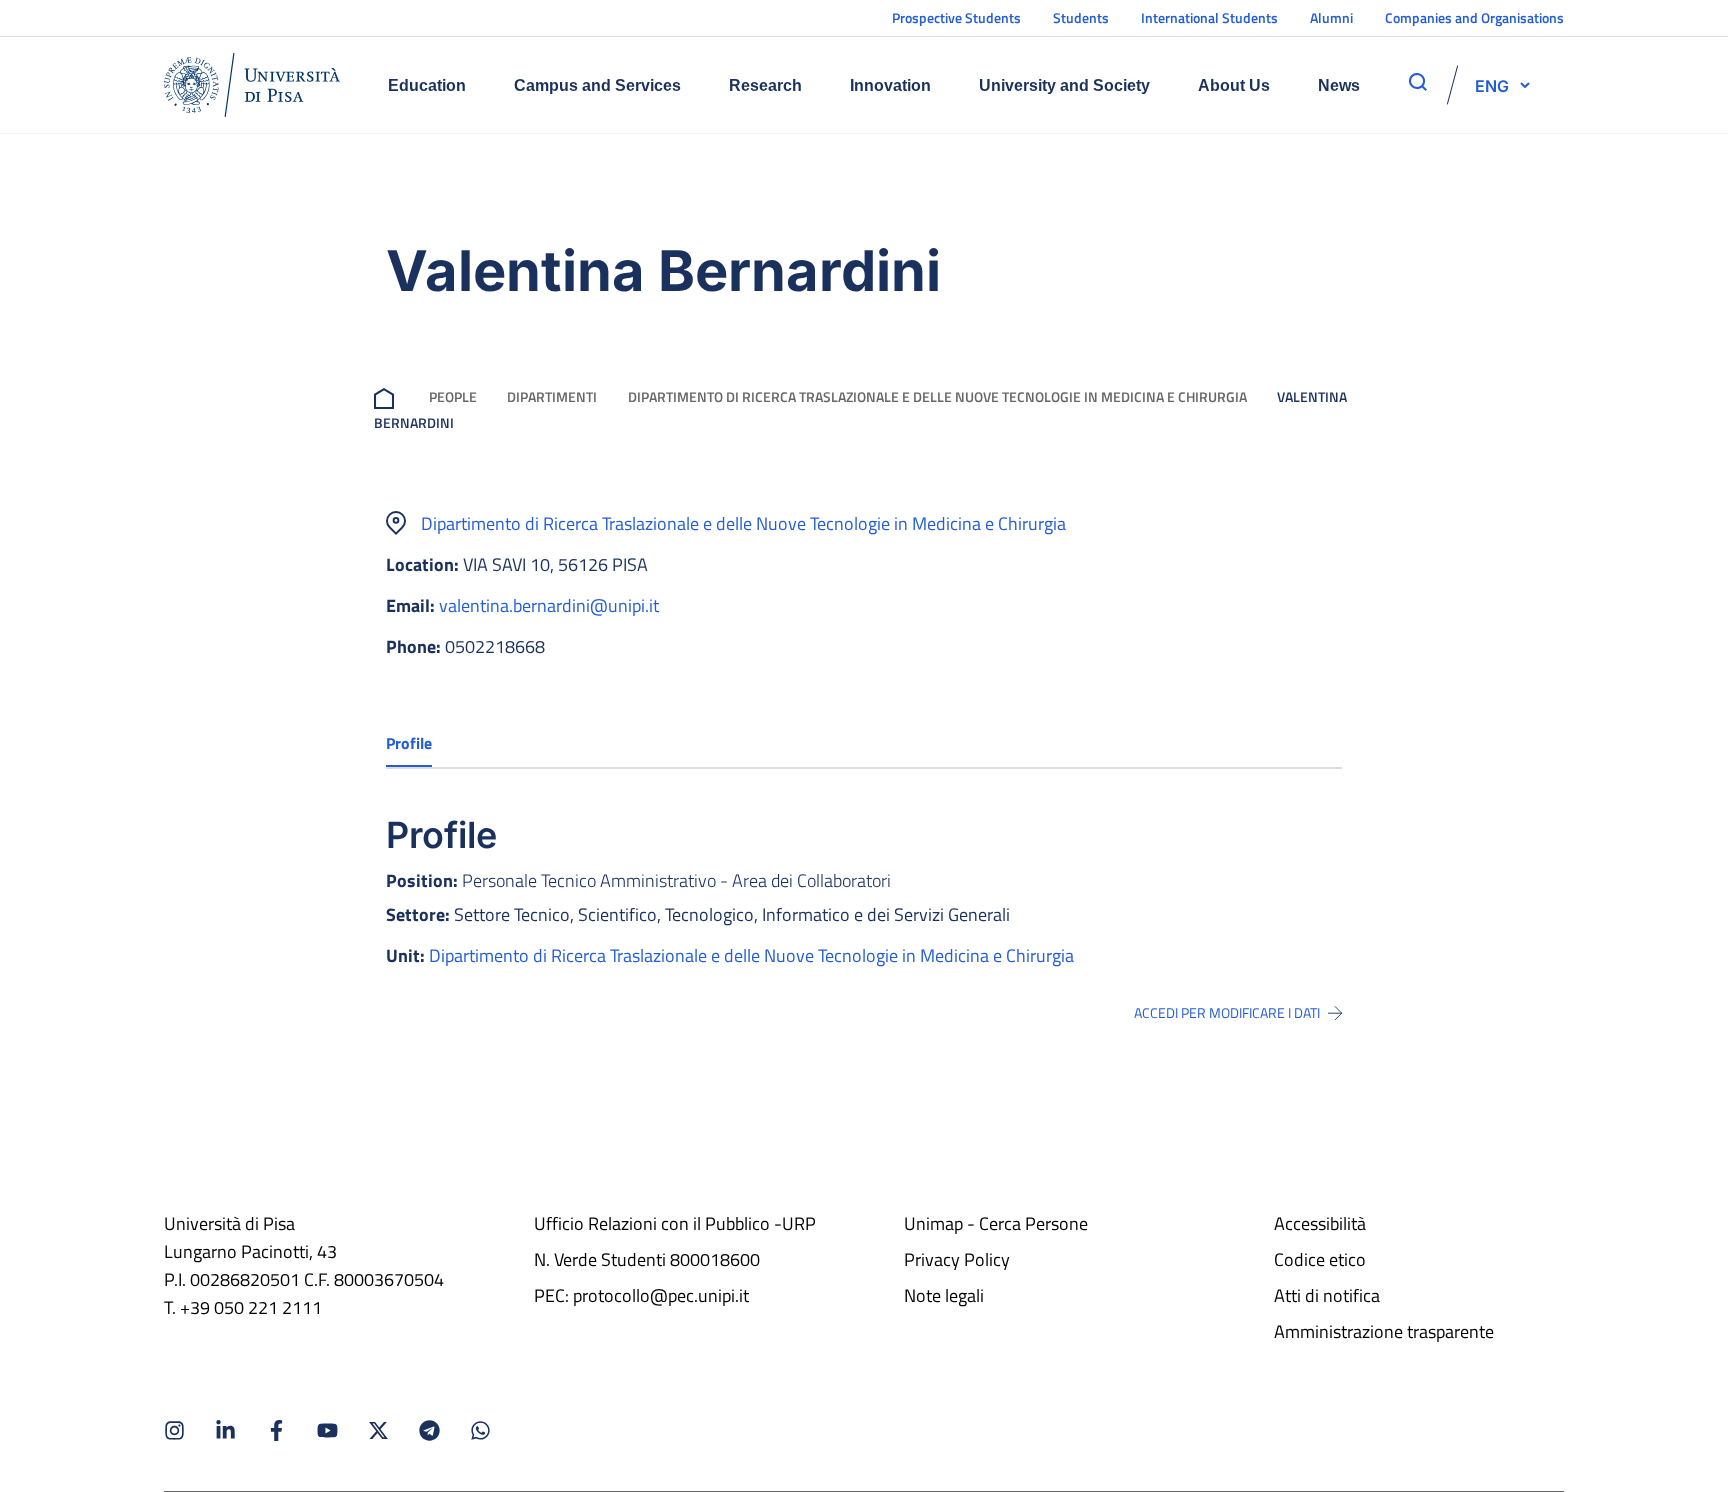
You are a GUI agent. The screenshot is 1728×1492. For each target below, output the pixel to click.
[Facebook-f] (276, 1430)
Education (427, 85)
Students (1081, 17)
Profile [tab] (409, 743)
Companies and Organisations (1474, 17)
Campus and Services (597, 85)
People (453, 396)
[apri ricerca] (1418, 82)
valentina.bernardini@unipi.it (549, 605)
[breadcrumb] (388, 396)
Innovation (890, 85)
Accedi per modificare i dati (1227, 1013)
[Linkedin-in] (225, 1430)
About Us (1234, 85)
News (1339, 85)
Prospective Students (956, 17)
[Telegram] (429, 1430)
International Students (1209, 17)
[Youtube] (327, 1430)
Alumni (1331, 17)
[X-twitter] (378, 1430)
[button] (1492, 85)
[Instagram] (174, 1430)
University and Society (1064, 85)
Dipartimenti (552, 396)
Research (765, 85)
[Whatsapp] (480, 1430)
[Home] (252, 85)
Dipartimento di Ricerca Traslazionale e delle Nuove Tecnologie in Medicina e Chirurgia (937, 396)
